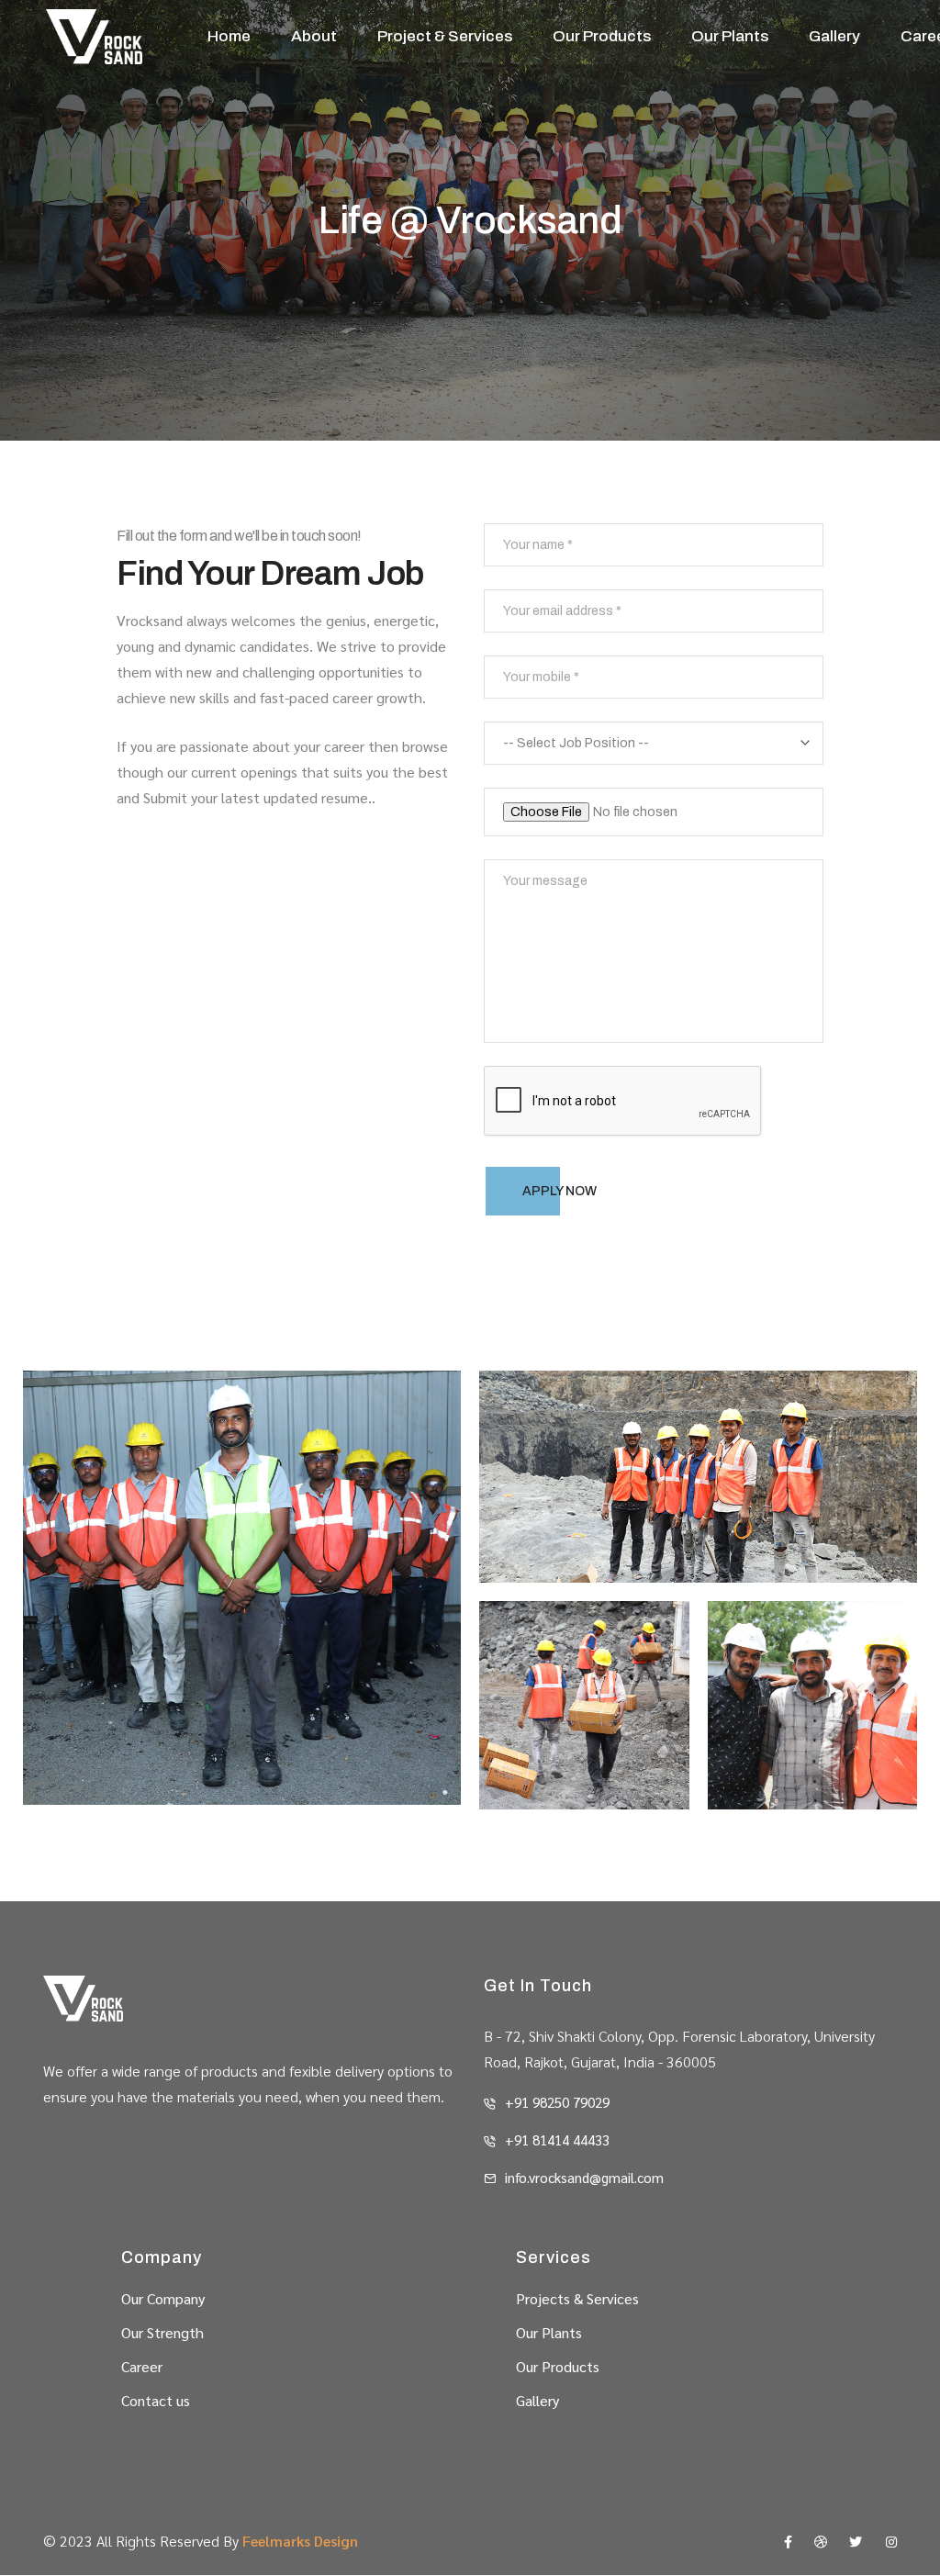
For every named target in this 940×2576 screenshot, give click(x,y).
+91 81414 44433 (557, 2139)
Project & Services (445, 36)
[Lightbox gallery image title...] (698, 1477)
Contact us (156, 2400)
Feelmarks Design (300, 2541)
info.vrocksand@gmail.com (584, 2177)
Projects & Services (577, 2298)
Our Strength (162, 2332)
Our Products (602, 36)
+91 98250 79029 (557, 2102)
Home (229, 36)
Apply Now (560, 1191)
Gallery (834, 36)
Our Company (163, 2298)
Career (142, 2366)
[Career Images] (242, 1588)
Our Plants (730, 36)
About (314, 36)
